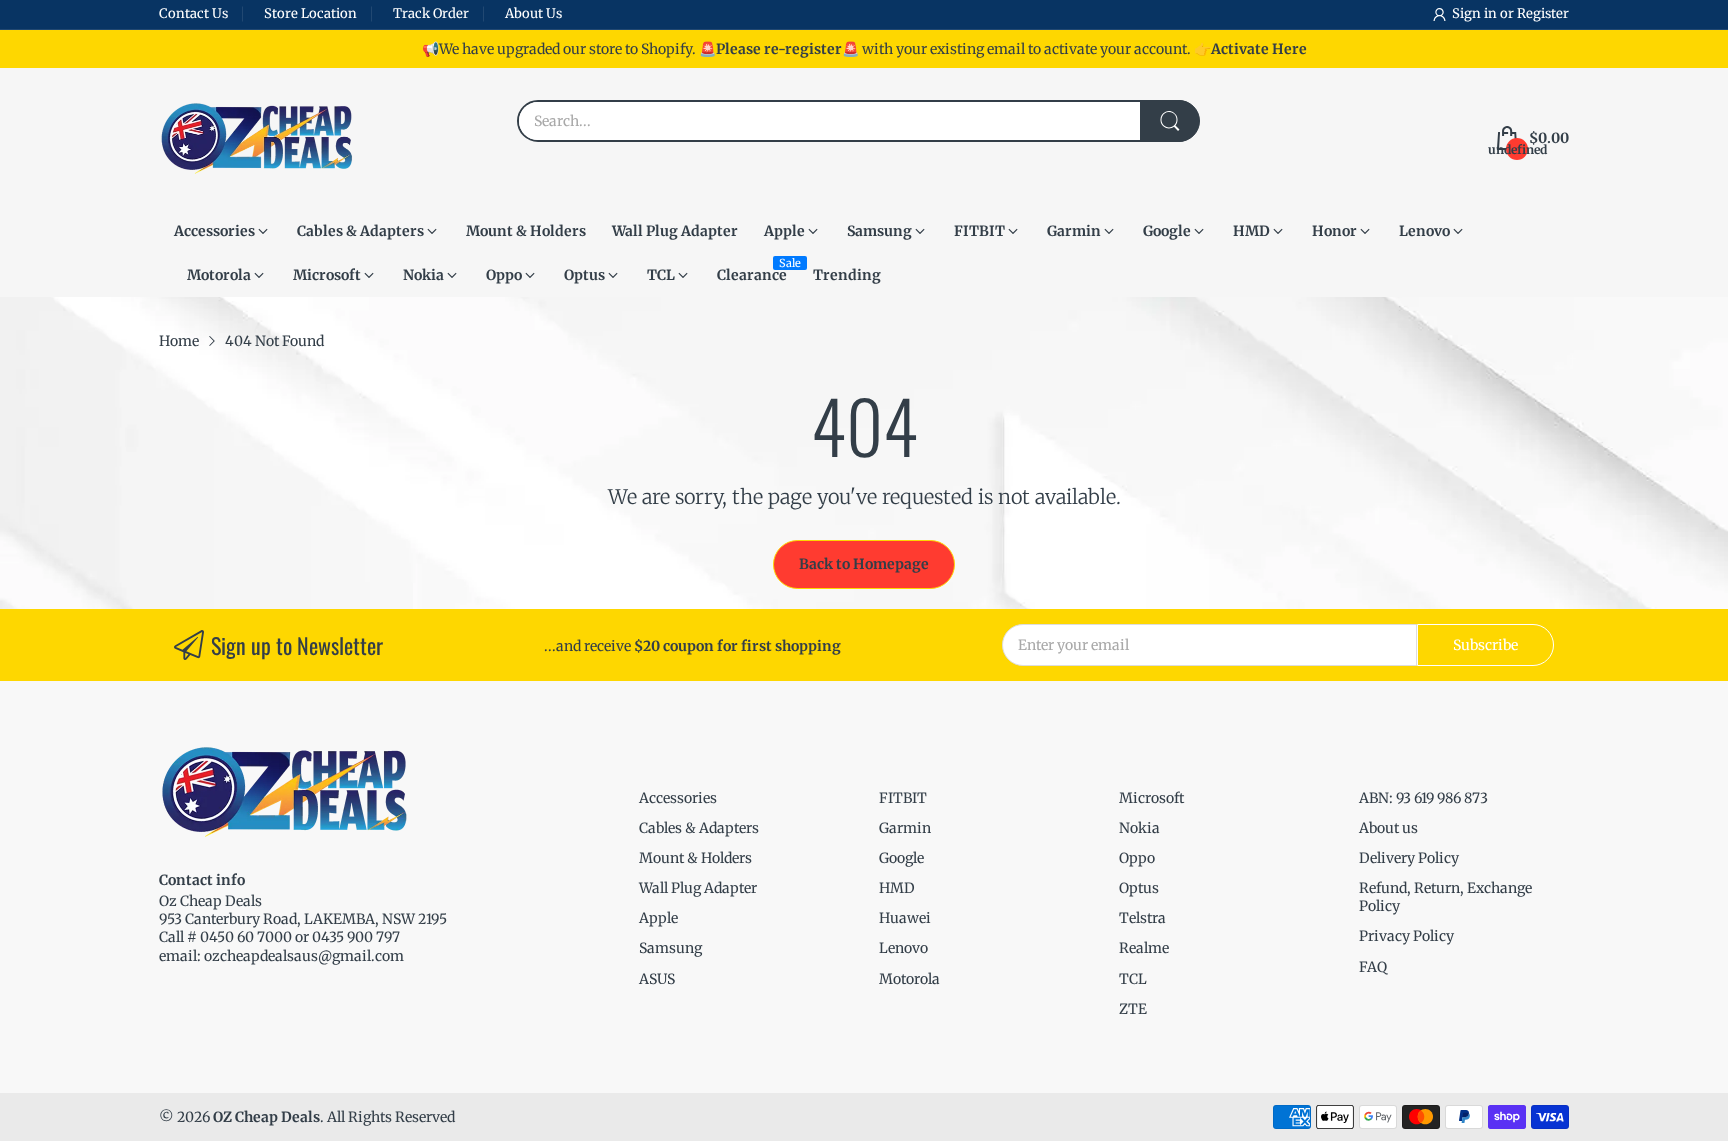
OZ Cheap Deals (266, 1117)
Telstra (1142, 918)
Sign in (1476, 13)
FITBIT (903, 798)
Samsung (670, 948)
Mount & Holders (695, 858)
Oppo (1137, 858)
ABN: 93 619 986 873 (1423, 798)
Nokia (1139, 828)
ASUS (657, 979)
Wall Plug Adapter (698, 888)
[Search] (1170, 121)
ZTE (1133, 1009)
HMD (897, 888)
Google (901, 858)
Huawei (905, 918)
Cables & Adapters (699, 828)
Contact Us (193, 13)
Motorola (909, 979)
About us (1388, 828)
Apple (658, 918)
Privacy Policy (1406, 936)
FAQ (1373, 967)
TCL (1133, 979)
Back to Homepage (864, 564)
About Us (533, 13)
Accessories (678, 798)
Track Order (431, 13)
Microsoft (1151, 798)
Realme (1144, 948)
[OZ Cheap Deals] (256, 138)
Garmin (905, 828)
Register (1543, 13)
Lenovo (903, 948)
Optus (1139, 888)
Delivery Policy (1409, 858)
